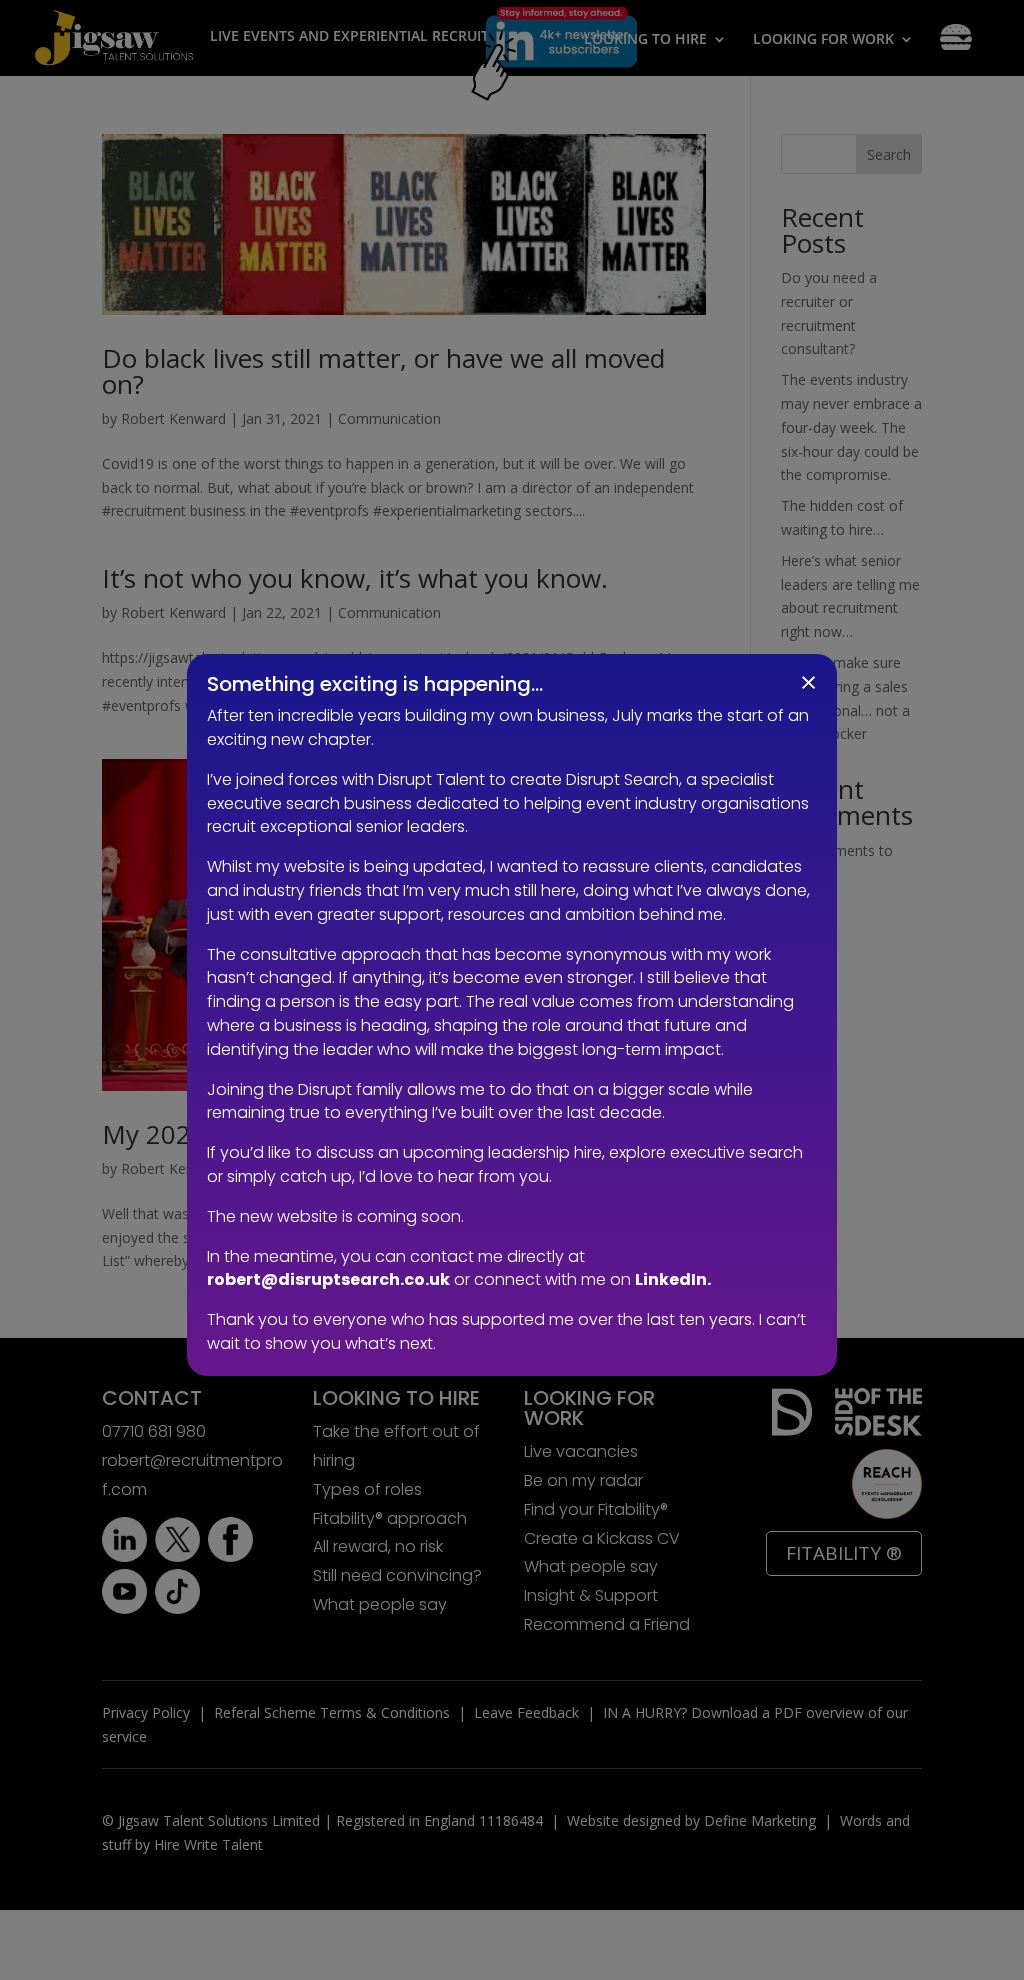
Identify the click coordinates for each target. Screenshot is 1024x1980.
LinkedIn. (673, 1279)
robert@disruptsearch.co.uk (328, 1279)
